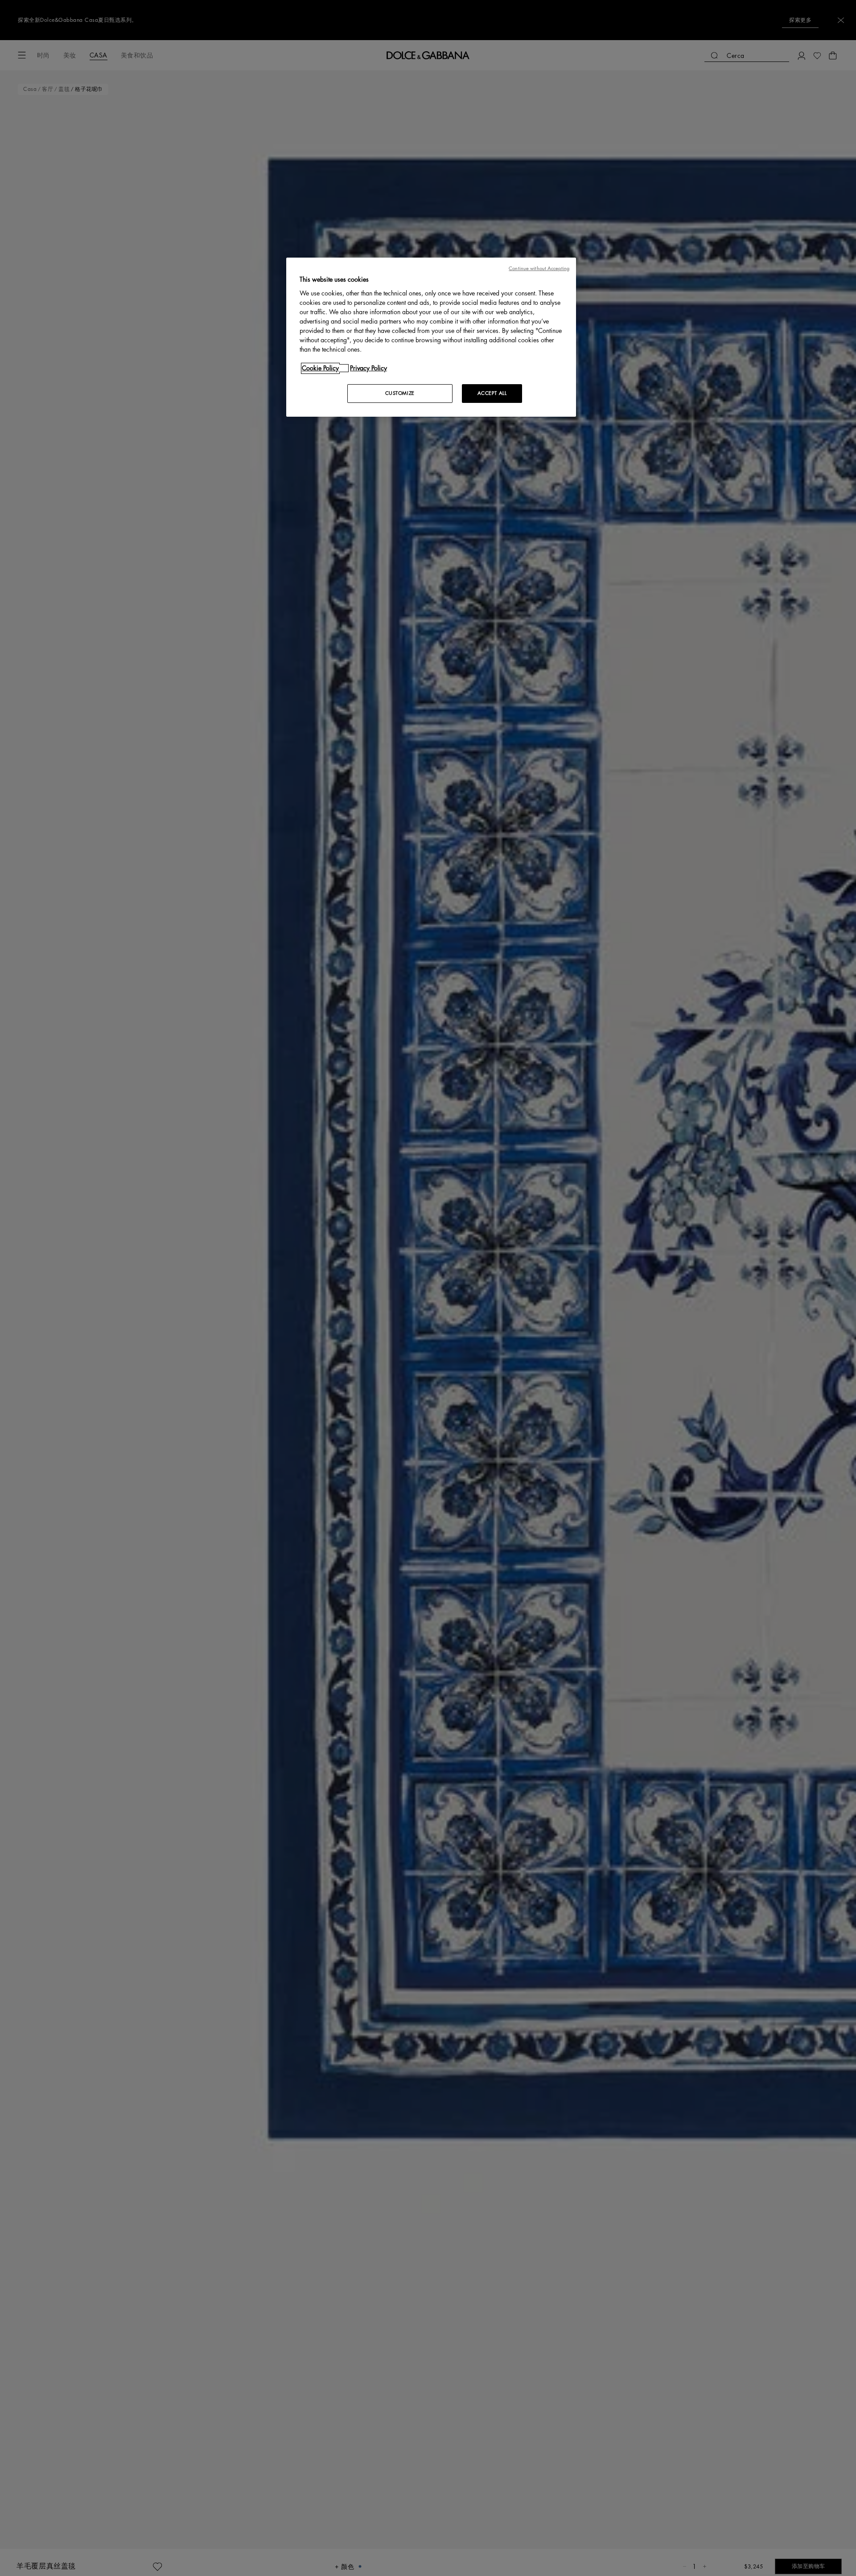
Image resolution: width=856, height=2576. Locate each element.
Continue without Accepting (539, 269)
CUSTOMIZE (400, 393)
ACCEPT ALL (492, 393)
